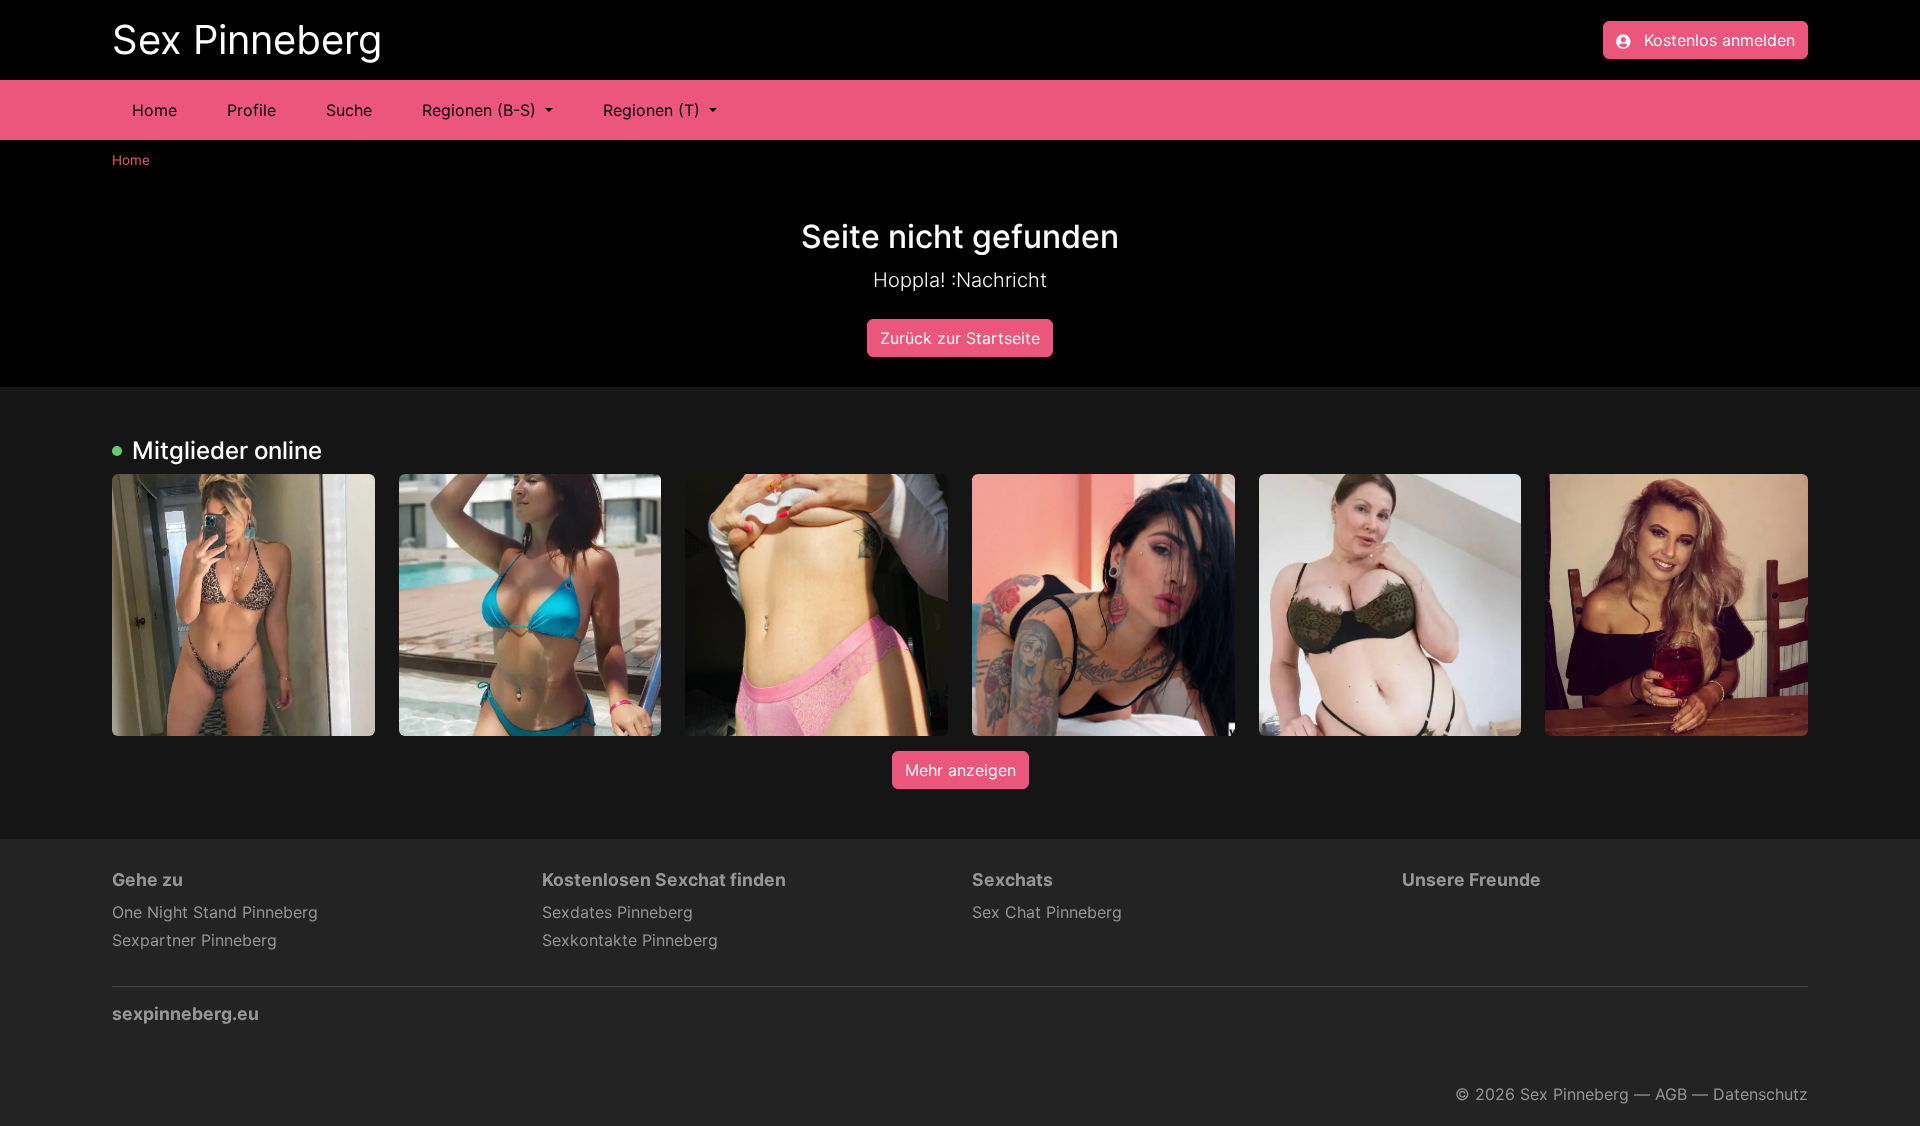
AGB (1671, 1094)
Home (154, 110)
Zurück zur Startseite (960, 338)
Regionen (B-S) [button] (481, 110)
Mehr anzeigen (960, 770)
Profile (251, 110)
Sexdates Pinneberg (617, 912)
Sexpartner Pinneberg (194, 940)
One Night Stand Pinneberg (215, 912)
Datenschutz (1760, 1094)
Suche (349, 110)
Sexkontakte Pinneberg (630, 940)
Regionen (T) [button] (654, 110)
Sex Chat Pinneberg (1047, 912)
